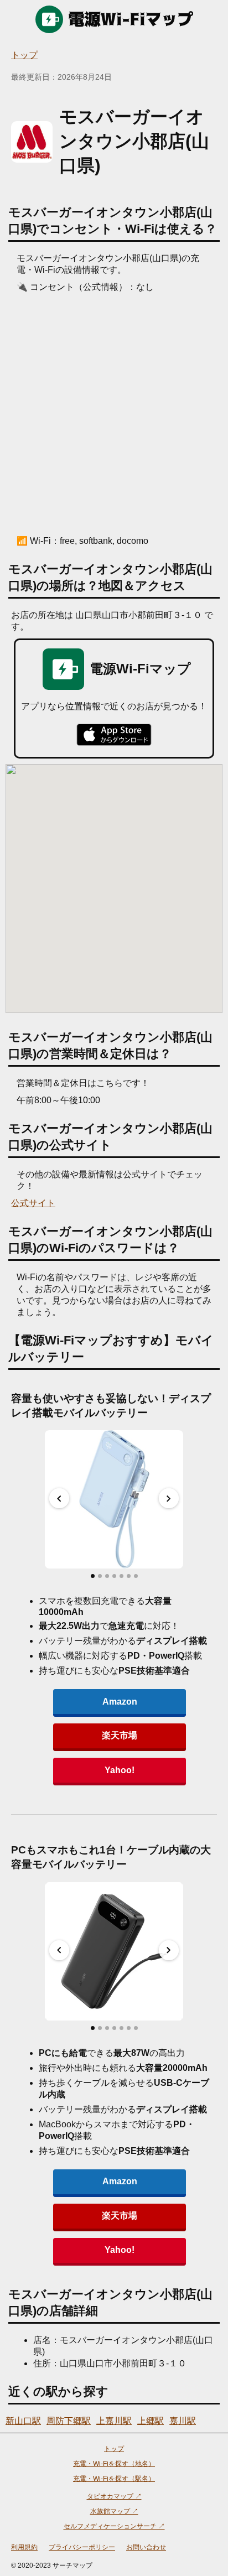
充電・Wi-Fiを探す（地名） (114, 2464)
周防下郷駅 (69, 2421)
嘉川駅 (183, 2421)
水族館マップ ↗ (114, 2511)
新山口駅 (23, 2421)
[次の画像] (169, 1498)
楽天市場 (120, 1735)
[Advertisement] (114, 413)
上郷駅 (151, 2421)
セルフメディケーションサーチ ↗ (114, 2526)
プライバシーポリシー (82, 2547)
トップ (24, 55)
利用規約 (24, 2547)
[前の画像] (59, 1498)
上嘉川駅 (114, 2421)
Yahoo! (120, 1770)
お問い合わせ (146, 2547)
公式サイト (33, 1203)
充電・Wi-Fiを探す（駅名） (114, 2479)
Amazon (120, 1702)
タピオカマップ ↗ (114, 2496)
